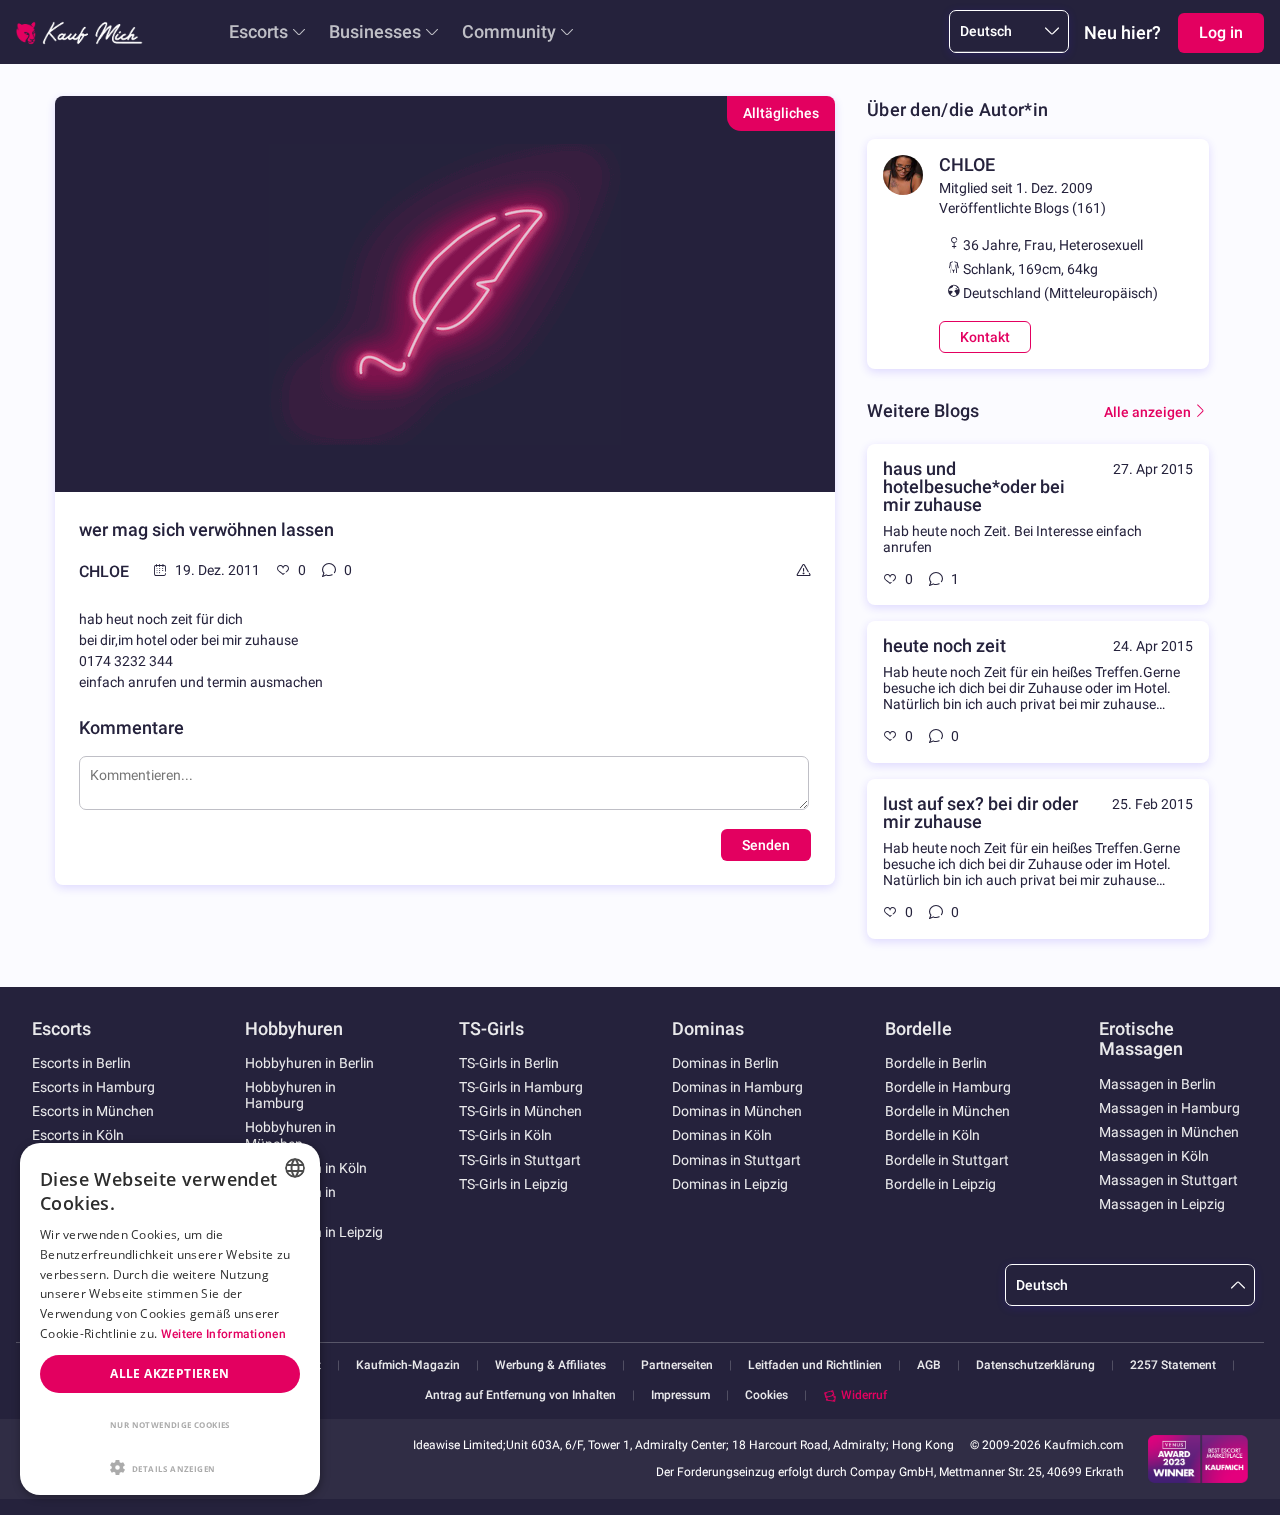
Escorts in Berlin (81, 1063)
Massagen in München (1169, 1132)
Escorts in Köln (78, 1135)
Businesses (375, 31)
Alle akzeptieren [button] (169, 1373)
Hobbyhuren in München (290, 1135)
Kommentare (131, 727)
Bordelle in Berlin (936, 1063)
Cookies (766, 1395)
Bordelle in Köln (932, 1135)
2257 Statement (1173, 1365)
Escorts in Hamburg (93, 1087)
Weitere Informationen (223, 1334)
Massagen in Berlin (1157, 1084)
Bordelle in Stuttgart (947, 1160)
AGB (929, 1365)
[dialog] (170, 1319)
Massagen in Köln (1154, 1156)
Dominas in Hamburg (737, 1087)
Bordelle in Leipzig (940, 1184)
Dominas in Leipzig (730, 1184)
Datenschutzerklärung (1035, 1365)
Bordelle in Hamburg (948, 1087)
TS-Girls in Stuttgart (520, 1160)
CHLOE (104, 571)
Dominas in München (737, 1111)
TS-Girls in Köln (505, 1135)
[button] (170, 1466)
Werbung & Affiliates (550, 1365)
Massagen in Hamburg (1169, 1108)
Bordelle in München (947, 1111)
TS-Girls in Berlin (509, 1063)
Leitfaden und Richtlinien (815, 1365)
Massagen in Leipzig (1162, 1204)
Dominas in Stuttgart (736, 1160)
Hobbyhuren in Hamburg (290, 1095)
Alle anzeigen (1147, 412)
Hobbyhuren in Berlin (309, 1063)
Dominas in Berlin (725, 1063)
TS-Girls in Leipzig (513, 1184)
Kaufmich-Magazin (408, 1365)
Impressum (680, 1395)
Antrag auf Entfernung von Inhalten (520, 1395)
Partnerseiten (677, 1365)
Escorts (258, 31)
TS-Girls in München (520, 1111)
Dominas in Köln (722, 1135)
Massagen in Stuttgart (1168, 1180)
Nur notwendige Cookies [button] (170, 1424)
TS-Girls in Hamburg (521, 1087)
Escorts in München (93, 1111)
